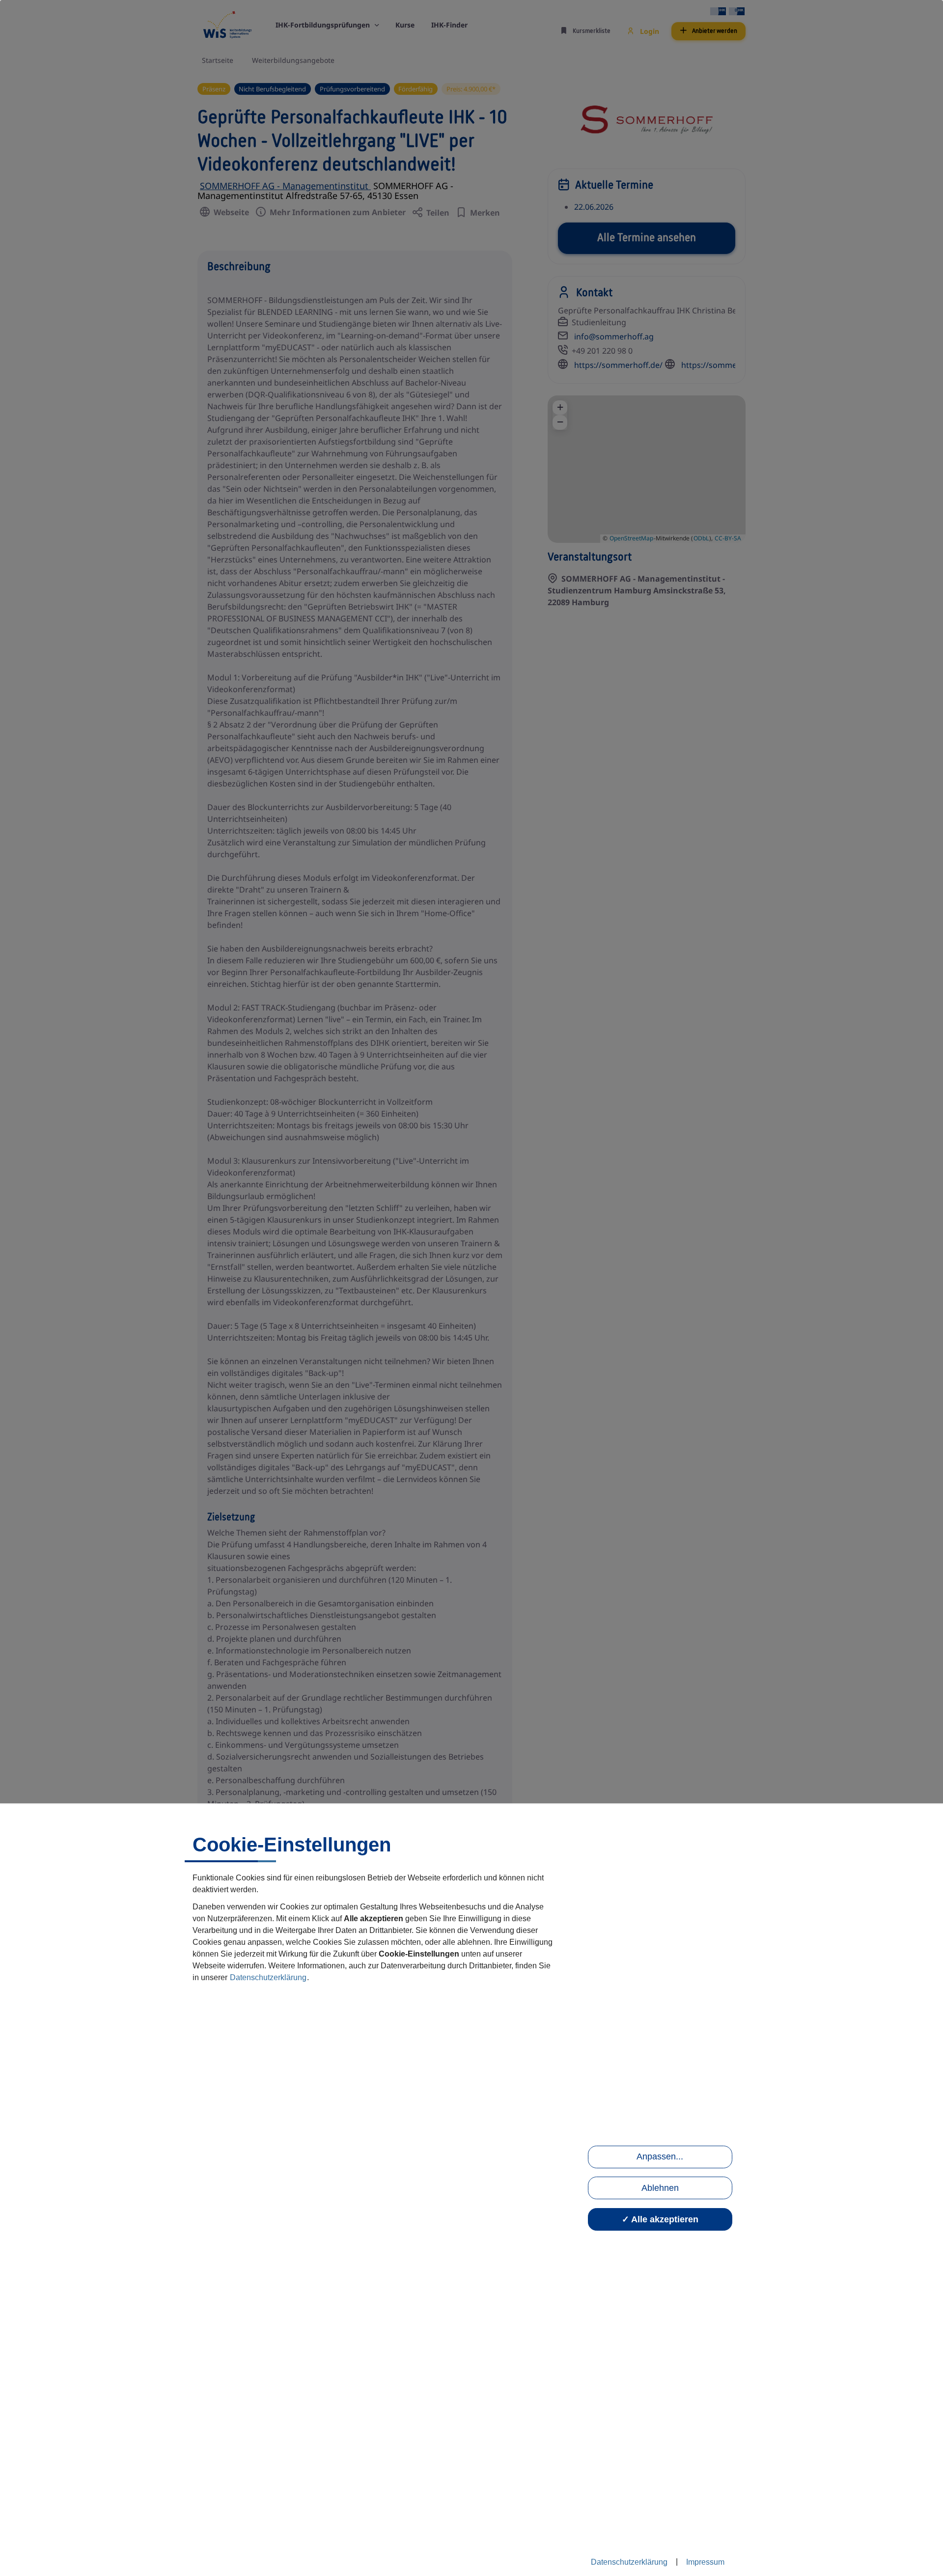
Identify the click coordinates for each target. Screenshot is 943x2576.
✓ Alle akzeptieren (660, 2219)
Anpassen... (660, 2156)
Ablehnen (660, 2188)
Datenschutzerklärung (268, 1977)
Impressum (705, 2562)
